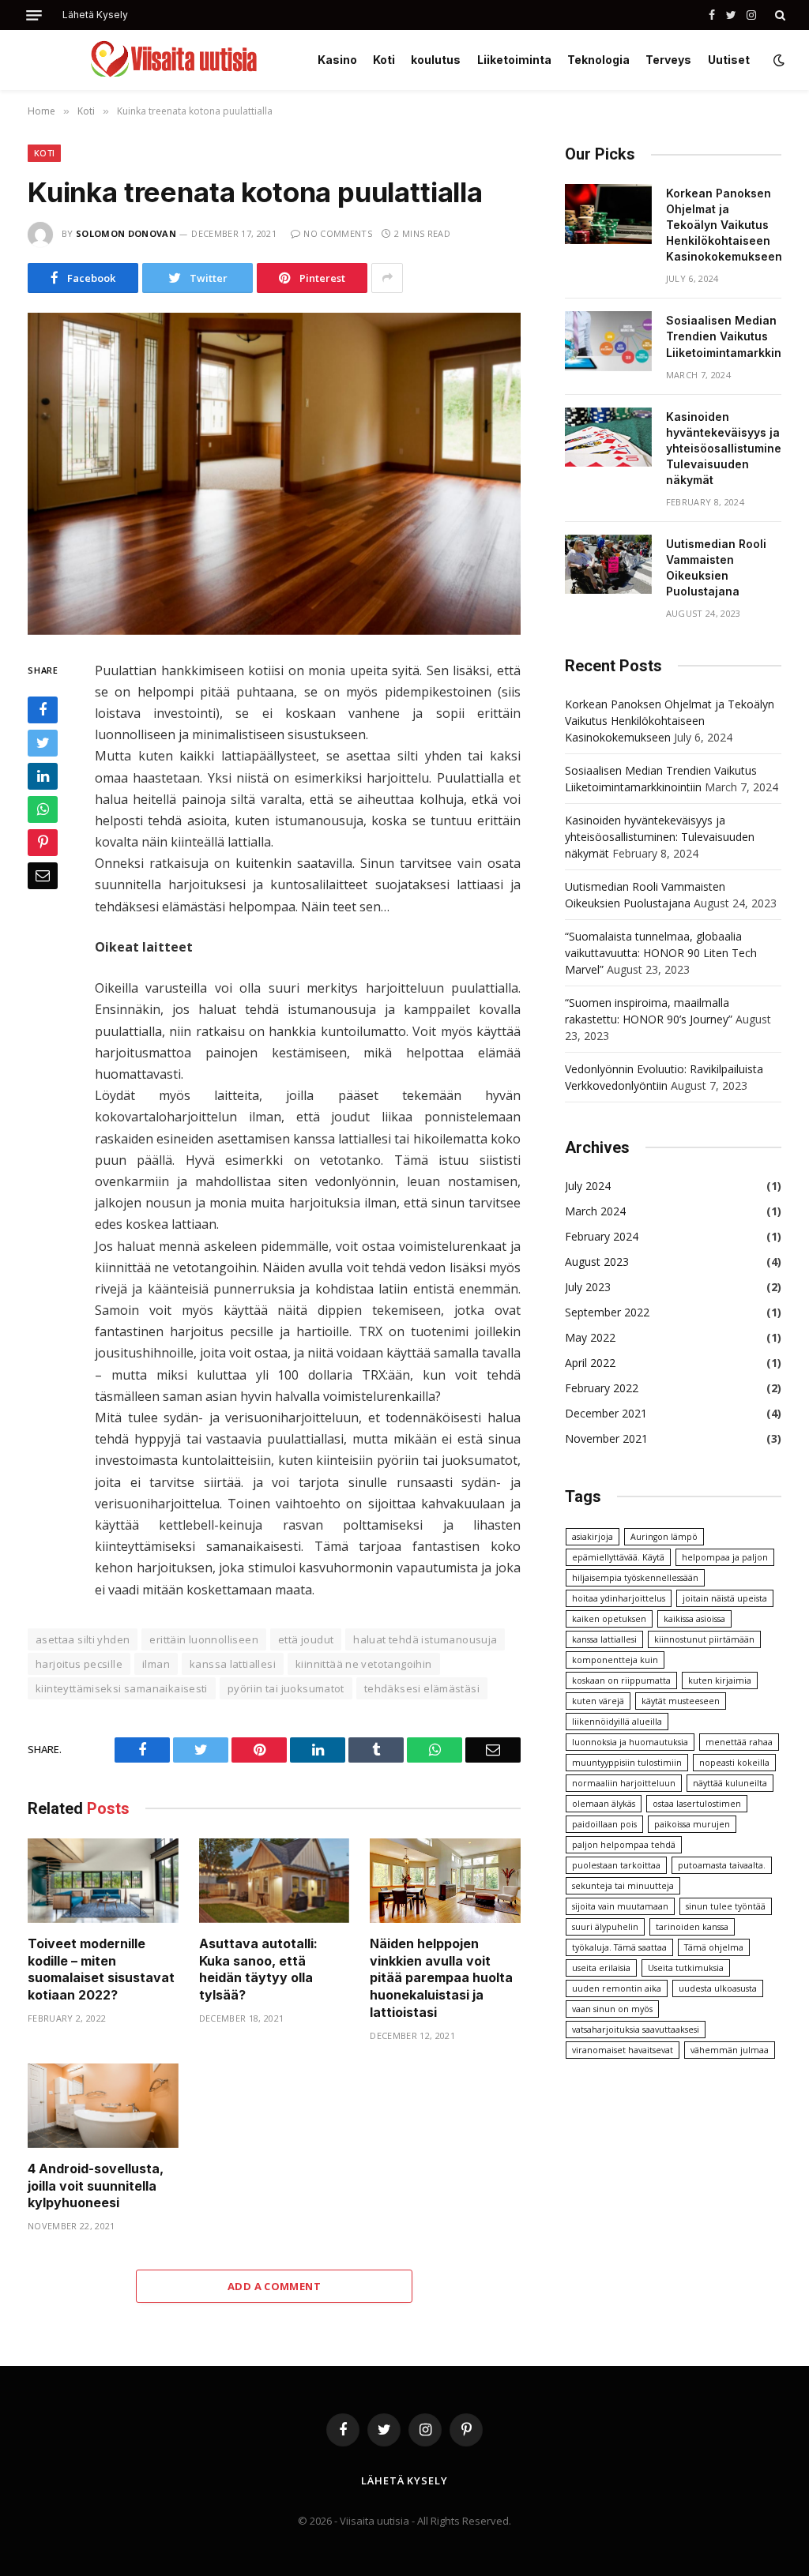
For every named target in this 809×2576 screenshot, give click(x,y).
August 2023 (597, 1262)
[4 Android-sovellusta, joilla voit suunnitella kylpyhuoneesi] (103, 2106)
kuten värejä (598, 1701)
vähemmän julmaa (730, 2050)
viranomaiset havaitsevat (623, 2050)
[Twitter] (43, 743)
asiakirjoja (593, 1537)
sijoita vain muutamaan (620, 1906)
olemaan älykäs (604, 1804)
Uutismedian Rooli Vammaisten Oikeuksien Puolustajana (716, 567)
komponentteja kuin (615, 1660)
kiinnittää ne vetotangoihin (364, 1664)
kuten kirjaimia (720, 1680)
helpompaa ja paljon (725, 1557)
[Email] (43, 876)
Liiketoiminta (514, 60)
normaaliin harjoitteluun (624, 1783)
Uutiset (729, 60)
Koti (384, 60)
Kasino (337, 60)
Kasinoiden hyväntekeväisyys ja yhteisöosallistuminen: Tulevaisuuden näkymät (729, 448)
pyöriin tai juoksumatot (286, 1688)
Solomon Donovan (126, 233)
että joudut (306, 1639)
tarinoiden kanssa (692, 1927)
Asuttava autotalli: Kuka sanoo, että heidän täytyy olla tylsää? (258, 1969)
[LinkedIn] (43, 776)
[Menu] (34, 15)
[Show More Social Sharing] (387, 278)
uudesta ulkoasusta (718, 1988)
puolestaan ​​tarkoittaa (616, 1865)
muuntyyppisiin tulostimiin (627, 1763)
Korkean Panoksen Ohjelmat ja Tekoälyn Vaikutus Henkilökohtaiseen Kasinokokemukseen (724, 225)
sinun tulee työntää (726, 1906)
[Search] (779, 15)
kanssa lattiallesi (233, 1664)
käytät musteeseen (681, 1701)
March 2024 (595, 1211)
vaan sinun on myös (612, 2009)
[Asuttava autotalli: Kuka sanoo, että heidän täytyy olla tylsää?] (275, 1881)
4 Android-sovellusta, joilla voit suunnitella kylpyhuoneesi (96, 2186)
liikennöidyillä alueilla (617, 1722)
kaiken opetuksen (609, 1619)
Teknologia (598, 60)
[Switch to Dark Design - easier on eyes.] (777, 60)
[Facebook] (43, 710)
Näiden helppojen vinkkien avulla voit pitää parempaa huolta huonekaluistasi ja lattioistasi (441, 1978)
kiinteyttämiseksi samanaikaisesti (122, 1688)
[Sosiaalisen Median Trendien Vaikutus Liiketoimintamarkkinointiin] (608, 341)
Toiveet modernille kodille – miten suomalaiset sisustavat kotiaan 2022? (101, 1969)
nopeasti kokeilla (734, 1763)
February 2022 (602, 1388)
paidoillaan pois (604, 1824)
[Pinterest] (43, 843)
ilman (156, 1664)
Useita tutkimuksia (686, 1968)
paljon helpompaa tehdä (624, 1845)
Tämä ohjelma (714, 1947)
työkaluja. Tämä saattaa (619, 1947)
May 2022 (590, 1337)
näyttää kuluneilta (730, 1783)
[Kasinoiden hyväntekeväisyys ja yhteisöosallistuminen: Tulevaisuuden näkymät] (608, 437)
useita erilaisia (601, 1968)
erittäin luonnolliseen (204, 1639)
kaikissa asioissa (694, 1619)
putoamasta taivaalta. (722, 1865)
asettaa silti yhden (83, 1639)
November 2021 (606, 1438)
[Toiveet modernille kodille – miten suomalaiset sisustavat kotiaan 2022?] (103, 1881)
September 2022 (607, 1312)
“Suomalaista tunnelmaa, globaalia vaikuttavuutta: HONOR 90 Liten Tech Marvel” (661, 953)
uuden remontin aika (617, 1988)
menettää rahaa (739, 1742)
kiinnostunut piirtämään (704, 1639)
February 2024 (602, 1236)
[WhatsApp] (43, 809)
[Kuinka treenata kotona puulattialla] (274, 474)
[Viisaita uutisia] (173, 60)
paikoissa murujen (692, 1824)
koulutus (436, 60)
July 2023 (588, 1287)
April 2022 (590, 1363)
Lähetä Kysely (95, 15)
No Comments (338, 233)
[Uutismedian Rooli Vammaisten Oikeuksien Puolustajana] (608, 565)
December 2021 (606, 1413)
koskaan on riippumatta (621, 1680)
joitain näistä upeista (725, 1598)
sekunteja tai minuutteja (623, 1886)
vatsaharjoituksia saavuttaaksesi (636, 2030)
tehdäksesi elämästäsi (422, 1688)
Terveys (668, 60)
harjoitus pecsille (79, 1664)
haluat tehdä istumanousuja (425, 1639)
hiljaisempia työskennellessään (635, 1578)
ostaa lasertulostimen (697, 1804)
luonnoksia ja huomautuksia (630, 1742)
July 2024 (588, 1186)
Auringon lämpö (664, 1537)
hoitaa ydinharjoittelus (619, 1598)
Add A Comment (274, 2286)
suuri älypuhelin (605, 1927)
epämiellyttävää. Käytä (618, 1557)
